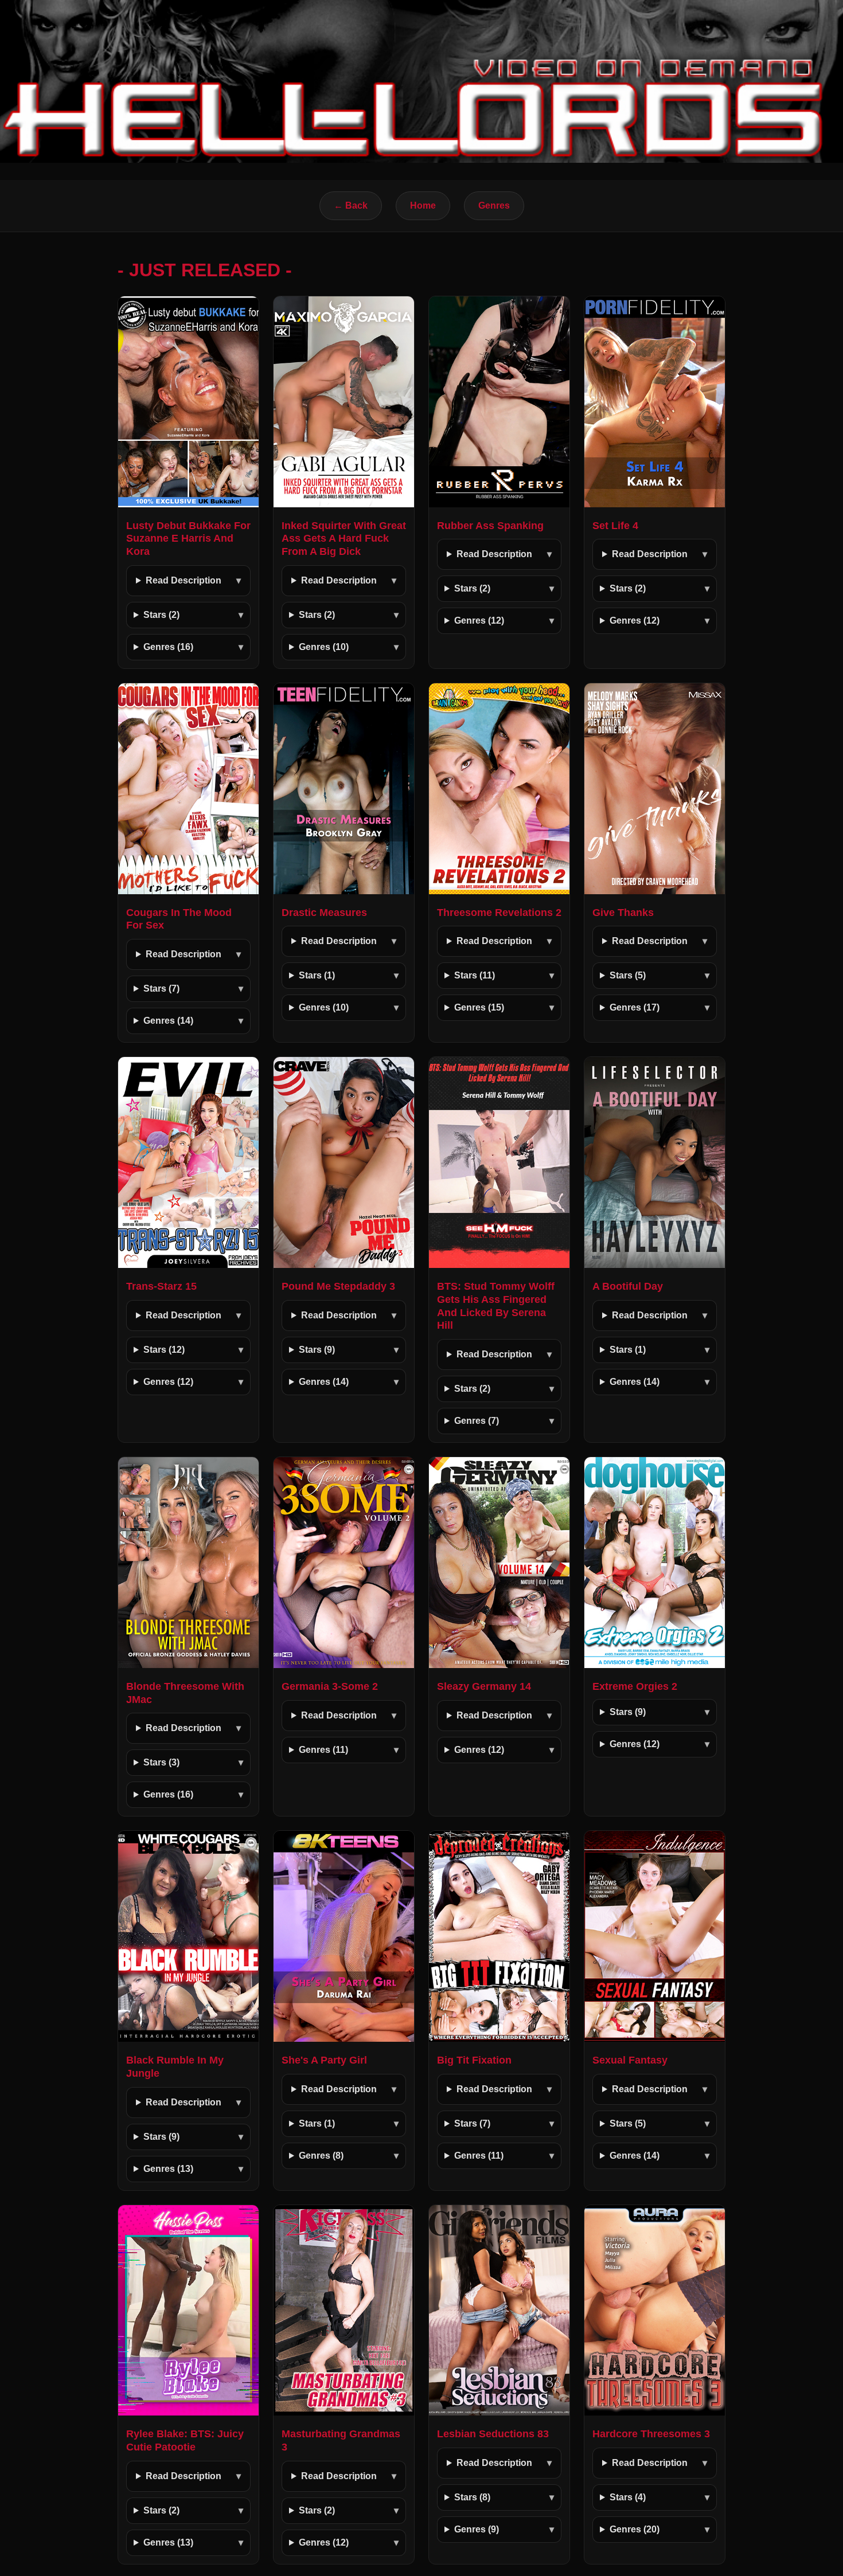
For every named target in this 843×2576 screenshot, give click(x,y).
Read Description (184, 580)
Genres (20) (635, 2529)
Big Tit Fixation (474, 2060)
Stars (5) (628, 975)
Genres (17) (635, 1007)
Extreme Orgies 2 (635, 1686)
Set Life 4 (615, 526)
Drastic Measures (324, 913)
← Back (351, 205)
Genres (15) (479, 1007)
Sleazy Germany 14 (484, 1686)
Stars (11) (475, 975)
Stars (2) (161, 615)
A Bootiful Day (628, 1286)
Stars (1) (317, 975)
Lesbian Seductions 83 (493, 2434)
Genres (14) (168, 1021)
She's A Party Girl (324, 2060)
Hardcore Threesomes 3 (651, 2434)
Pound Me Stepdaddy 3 (338, 1286)
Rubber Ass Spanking (490, 526)
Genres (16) (168, 647)
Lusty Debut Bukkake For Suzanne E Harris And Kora (188, 539)
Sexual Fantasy (630, 2060)
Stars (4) (628, 2497)
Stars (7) (161, 988)
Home (423, 205)
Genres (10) (324, 647)
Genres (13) (168, 2169)
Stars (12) (164, 1350)
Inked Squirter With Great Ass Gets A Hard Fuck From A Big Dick (344, 539)
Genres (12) (479, 620)
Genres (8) (321, 2156)
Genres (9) (477, 2529)
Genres (494, 205)
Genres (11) (323, 1750)
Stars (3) (161, 1762)
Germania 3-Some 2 (330, 1686)
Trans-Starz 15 (161, 1286)
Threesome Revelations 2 (499, 913)
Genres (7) (477, 1421)
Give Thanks (623, 913)
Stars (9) (317, 1350)
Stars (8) (472, 2497)
